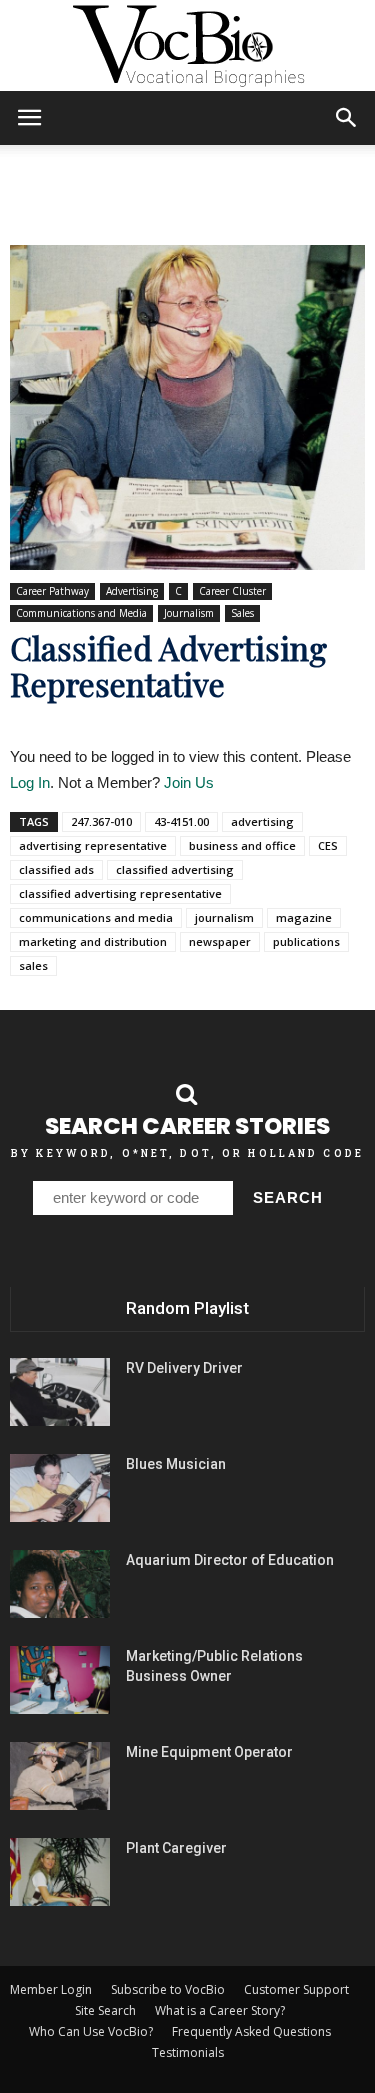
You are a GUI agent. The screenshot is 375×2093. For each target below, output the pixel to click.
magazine (304, 917)
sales (33, 965)
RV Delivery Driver (184, 1368)
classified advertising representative (120, 893)
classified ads (56, 869)
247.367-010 (101, 821)
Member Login (51, 1989)
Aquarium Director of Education (230, 1560)
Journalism (189, 613)
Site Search (105, 2010)
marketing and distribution (93, 941)
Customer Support (296, 1989)
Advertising (132, 591)
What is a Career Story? (220, 2010)
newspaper (220, 941)
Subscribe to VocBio (168, 1989)
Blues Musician (176, 1464)
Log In (30, 782)
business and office (242, 845)
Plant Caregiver (176, 1848)
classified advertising (175, 869)
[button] (347, 118)
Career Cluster (232, 591)
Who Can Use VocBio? (91, 2031)
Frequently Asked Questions (251, 2031)
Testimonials (188, 2052)
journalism (224, 917)
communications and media (96, 917)
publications (306, 941)
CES (328, 845)
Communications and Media (81, 613)
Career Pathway (52, 591)
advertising (262, 821)
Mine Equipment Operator (209, 1752)
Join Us (189, 782)
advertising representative (93, 845)
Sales (242, 613)
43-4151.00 (181, 821)
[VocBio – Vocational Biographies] (187, 46)
